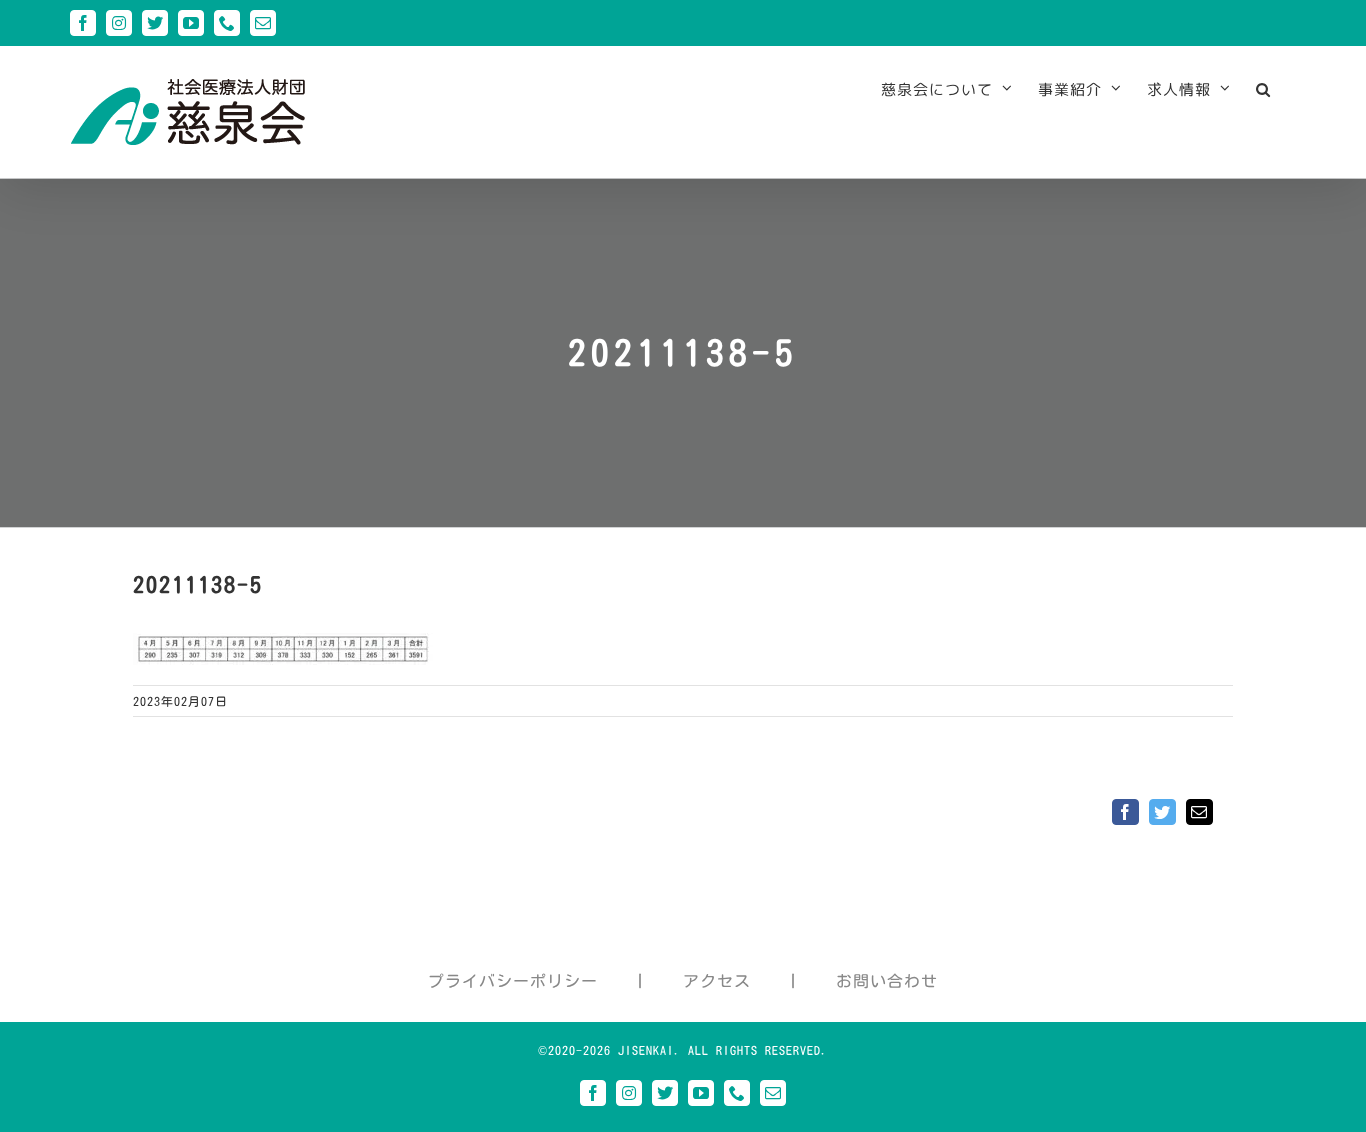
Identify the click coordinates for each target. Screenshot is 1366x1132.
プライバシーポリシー (513, 981)
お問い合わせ (887, 981)
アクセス (717, 981)
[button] (1263, 89)
